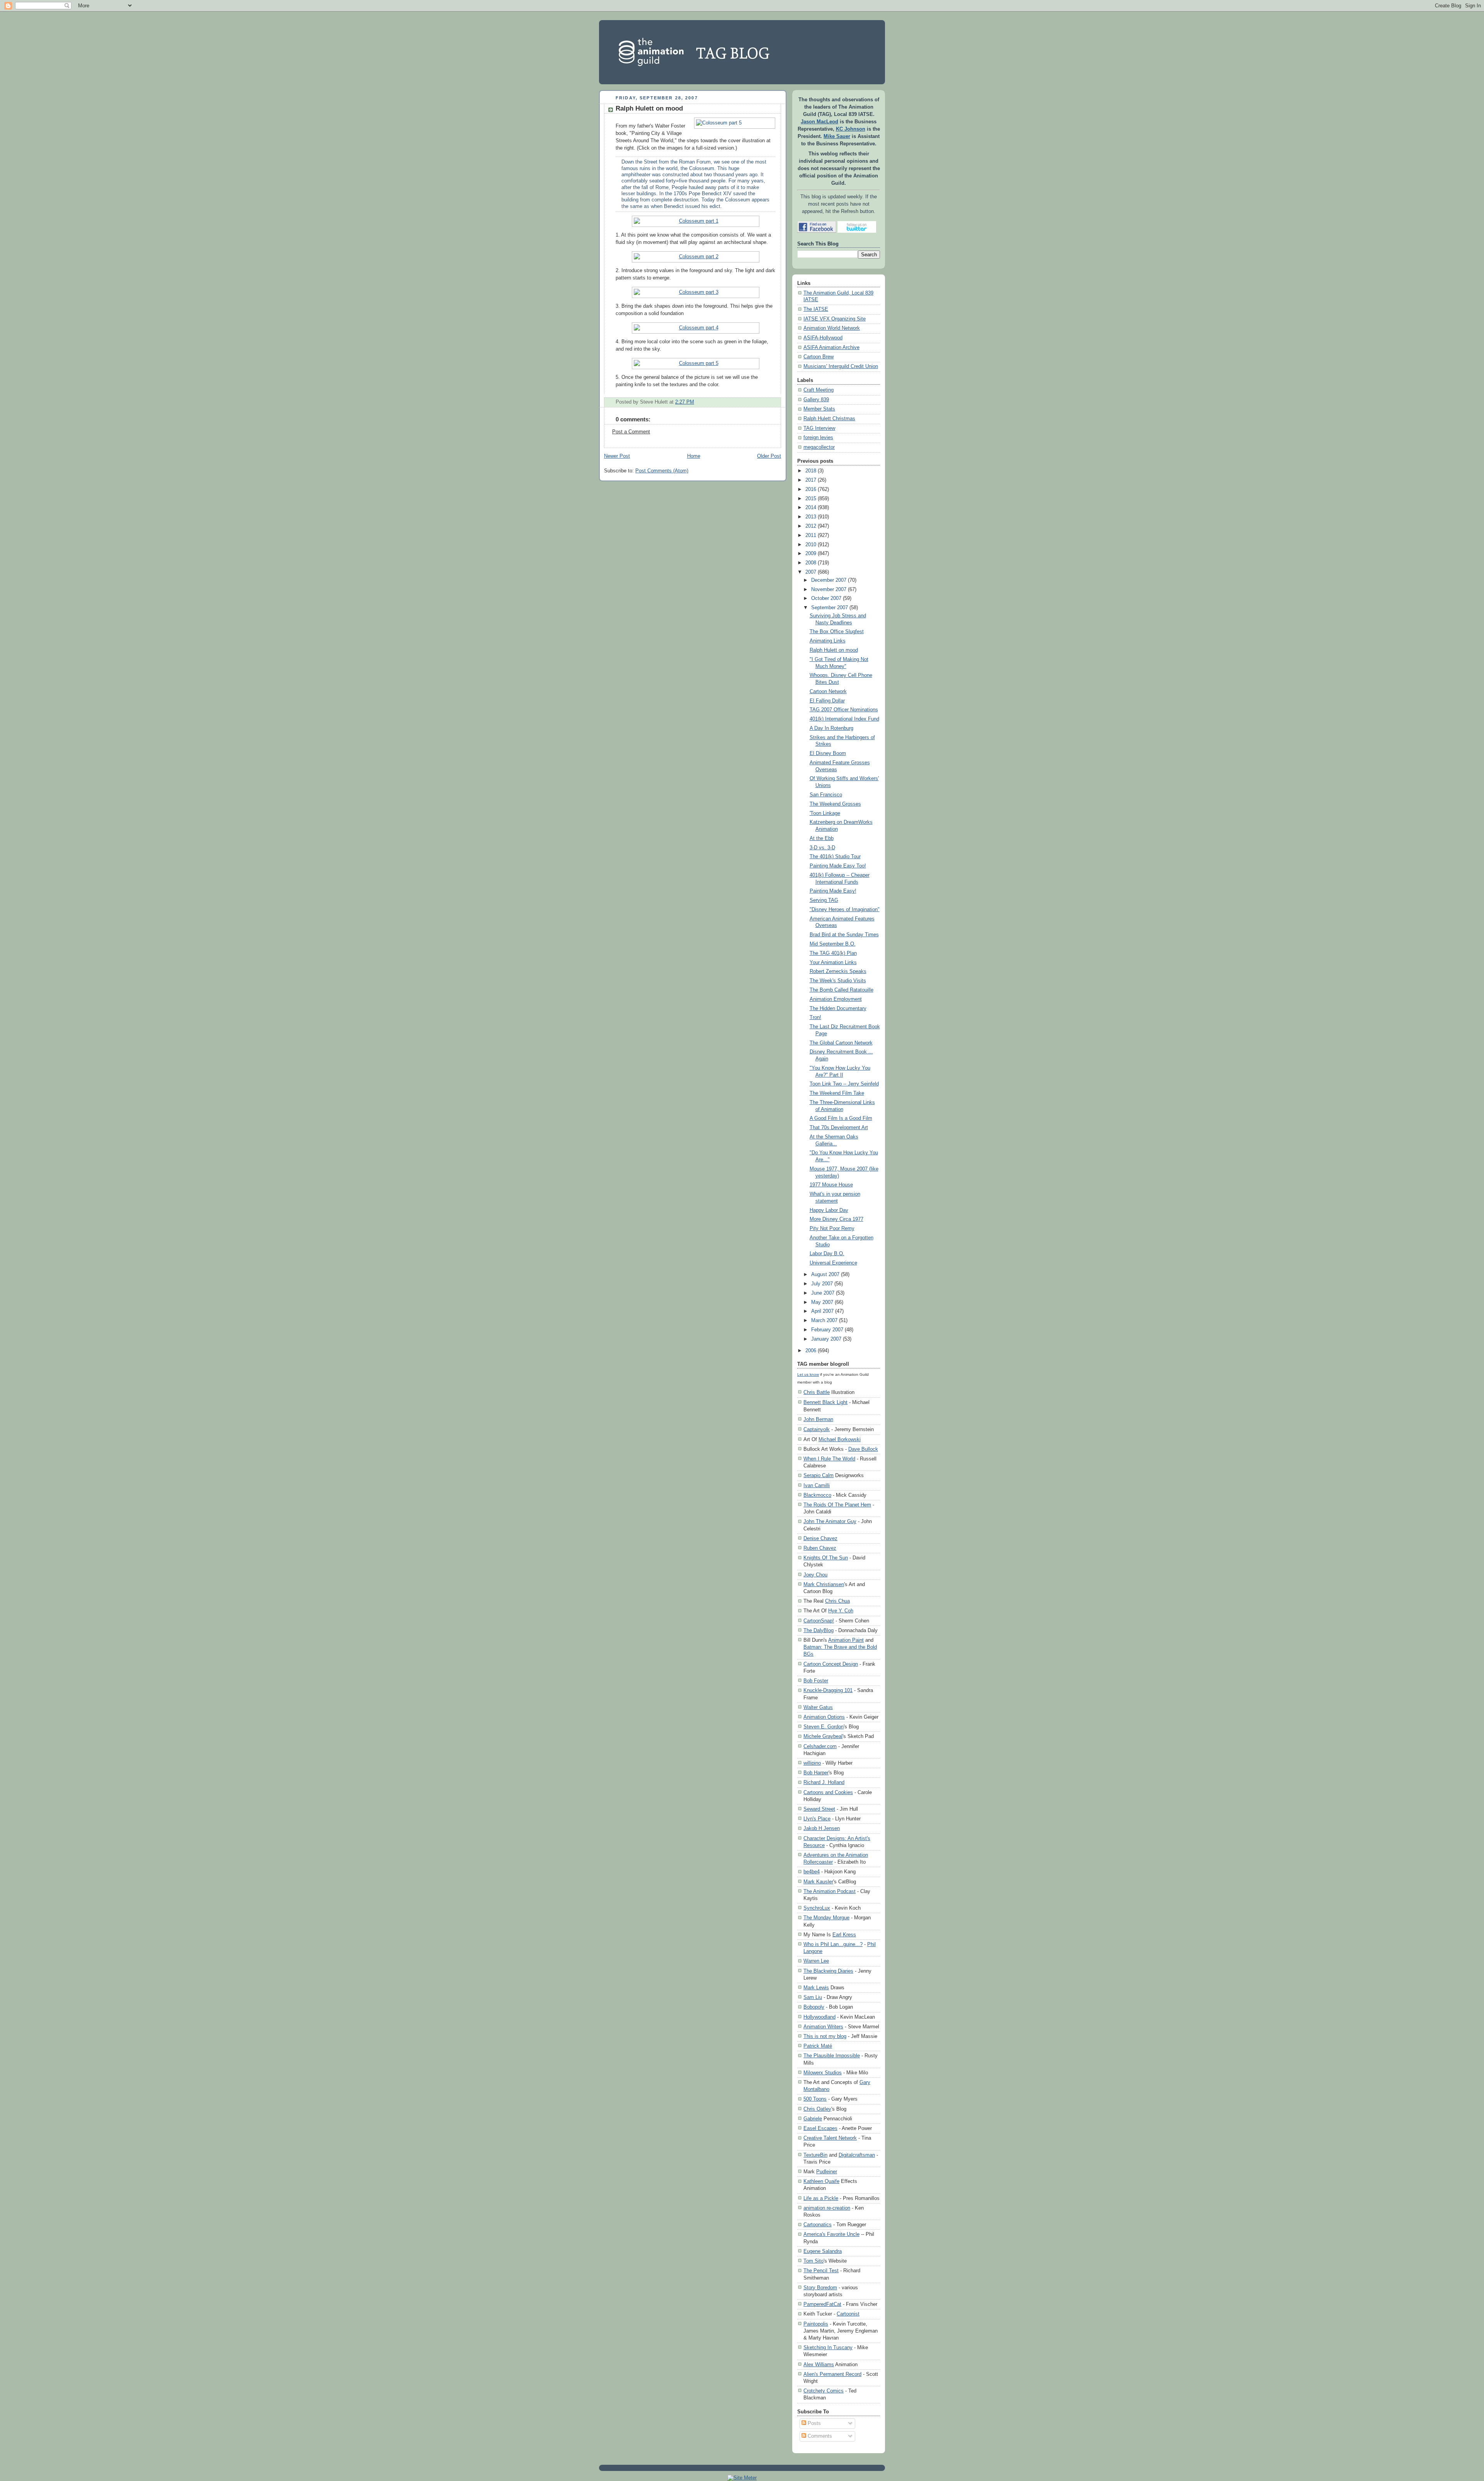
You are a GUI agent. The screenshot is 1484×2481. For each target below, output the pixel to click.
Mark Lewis (816, 1988)
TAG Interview (819, 428)
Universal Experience (833, 1263)
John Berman (818, 1419)
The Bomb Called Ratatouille (842, 990)
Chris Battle (817, 1392)
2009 (811, 554)
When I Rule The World (829, 1459)
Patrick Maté (818, 2046)
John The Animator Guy (830, 1521)
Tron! (815, 1017)
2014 (811, 508)
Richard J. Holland (824, 1782)
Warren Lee (816, 1961)
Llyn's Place (817, 1819)
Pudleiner (827, 2172)
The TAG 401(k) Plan (833, 953)
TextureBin (815, 2155)
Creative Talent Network (830, 2138)
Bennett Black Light (825, 1402)
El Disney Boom (828, 753)
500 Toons (815, 2099)
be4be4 (812, 1872)
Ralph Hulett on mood (649, 108)
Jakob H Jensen (822, 1828)
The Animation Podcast (830, 1891)
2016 (811, 489)
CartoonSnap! (819, 1621)
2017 (811, 480)
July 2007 (822, 1284)
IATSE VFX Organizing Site (835, 319)
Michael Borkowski (840, 1439)
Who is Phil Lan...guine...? (833, 1944)
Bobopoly (814, 2007)
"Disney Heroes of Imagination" (845, 910)
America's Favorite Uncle (831, 2234)
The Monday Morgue (826, 1918)
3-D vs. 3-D (822, 848)
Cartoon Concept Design (831, 1664)
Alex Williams (819, 2364)
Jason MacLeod (819, 122)
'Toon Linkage (825, 813)
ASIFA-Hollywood (823, 338)
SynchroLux (817, 1908)
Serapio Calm (819, 1475)
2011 (811, 535)
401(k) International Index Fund (844, 719)
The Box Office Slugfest (837, 632)
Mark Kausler (818, 1882)
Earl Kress (844, 1935)
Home (694, 456)
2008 (811, 563)
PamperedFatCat (822, 2304)
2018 (811, 471)
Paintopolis (816, 2324)
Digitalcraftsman (857, 2155)
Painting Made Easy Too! (838, 866)
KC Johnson (851, 129)
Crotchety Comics (824, 2391)
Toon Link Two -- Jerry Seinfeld (844, 1084)
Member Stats (819, 409)
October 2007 (826, 598)
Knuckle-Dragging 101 (828, 1690)
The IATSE (816, 309)
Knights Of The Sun (826, 1558)
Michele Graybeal (823, 1736)
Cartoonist (848, 2314)
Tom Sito (813, 2261)
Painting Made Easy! (833, 891)
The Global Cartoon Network (841, 1043)
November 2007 (829, 590)
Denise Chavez (820, 1538)
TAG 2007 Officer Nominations (844, 710)
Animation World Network (832, 328)
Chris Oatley (817, 2109)
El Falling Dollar (827, 701)
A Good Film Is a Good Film (841, 1118)
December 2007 (829, 580)
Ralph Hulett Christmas (829, 419)
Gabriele (813, 2119)
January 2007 (826, 1339)
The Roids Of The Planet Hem (837, 1505)
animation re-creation (827, 2208)
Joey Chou (815, 1575)
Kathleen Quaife (821, 2181)
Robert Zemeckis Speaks (838, 971)
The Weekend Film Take (837, 1093)
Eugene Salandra (823, 2251)
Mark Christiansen (824, 1584)
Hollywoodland (819, 2017)
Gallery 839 (816, 400)
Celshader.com (820, 1746)
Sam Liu (813, 1997)
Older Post (769, 456)
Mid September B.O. (833, 944)
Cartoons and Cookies (828, 1792)
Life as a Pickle (821, 2198)
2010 (811, 545)
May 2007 (822, 1302)
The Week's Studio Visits (838, 981)
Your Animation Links (833, 963)
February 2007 (827, 1330)
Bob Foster (816, 1681)
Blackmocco (817, 1495)
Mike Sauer (837, 136)
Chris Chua (837, 1601)
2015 (811, 499)
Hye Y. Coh (841, 1611)
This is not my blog (825, 2036)
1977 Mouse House (831, 1185)
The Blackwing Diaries (828, 1971)
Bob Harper (816, 1773)
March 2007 (824, 1321)
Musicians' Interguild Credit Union (841, 366)
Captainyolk (817, 1429)
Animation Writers (823, 2027)
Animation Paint (846, 1640)
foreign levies (818, 438)
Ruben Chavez (820, 1548)
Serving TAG (824, 900)
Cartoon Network (828, 692)
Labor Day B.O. (827, 1254)
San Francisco (826, 795)
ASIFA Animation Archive (831, 348)
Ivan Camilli (817, 1485)
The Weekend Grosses (835, 804)
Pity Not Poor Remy (832, 1229)
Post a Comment (631, 432)
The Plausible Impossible (832, 2056)
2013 (811, 517)
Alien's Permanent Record (832, 2374)
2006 (811, 1351)
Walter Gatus (818, 1707)
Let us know (808, 1374)
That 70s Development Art (839, 1128)
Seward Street (819, 1809)
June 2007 (823, 1293)
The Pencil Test (821, 2271)
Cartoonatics (818, 2225)
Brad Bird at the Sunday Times (844, 935)
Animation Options (824, 1717)
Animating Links (828, 641)
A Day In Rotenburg (831, 728)
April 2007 (822, 1311)
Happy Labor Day (829, 1210)
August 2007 (825, 1275)
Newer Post (617, 456)
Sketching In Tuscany (828, 2347)
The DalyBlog (819, 1630)
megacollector (819, 447)
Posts (813, 2423)
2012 (811, 526)
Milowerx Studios (823, 2073)
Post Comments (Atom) (662, 471)
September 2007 (830, 608)
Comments (819, 2436)
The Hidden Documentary (838, 1009)
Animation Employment (836, 999)
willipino (812, 1763)
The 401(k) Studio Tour (835, 857)
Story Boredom (820, 2288)
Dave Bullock (863, 1449)
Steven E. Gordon (824, 1727)
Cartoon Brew (819, 357)
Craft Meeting (819, 390)
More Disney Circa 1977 (836, 1219)
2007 (811, 572)
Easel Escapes (820, 2128)
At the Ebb (822, 838)
